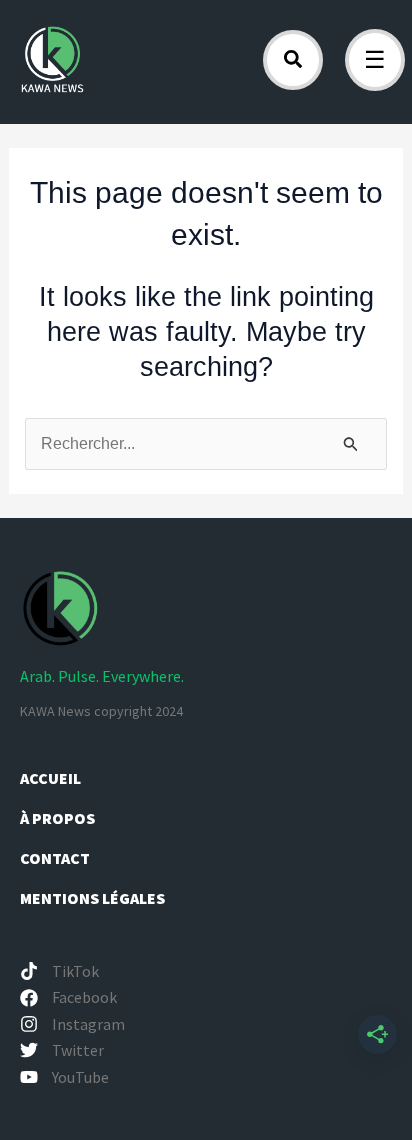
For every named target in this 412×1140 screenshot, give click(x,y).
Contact (55, 858)
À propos (59, 818)
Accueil (50, 778)
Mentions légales (92, 898)
